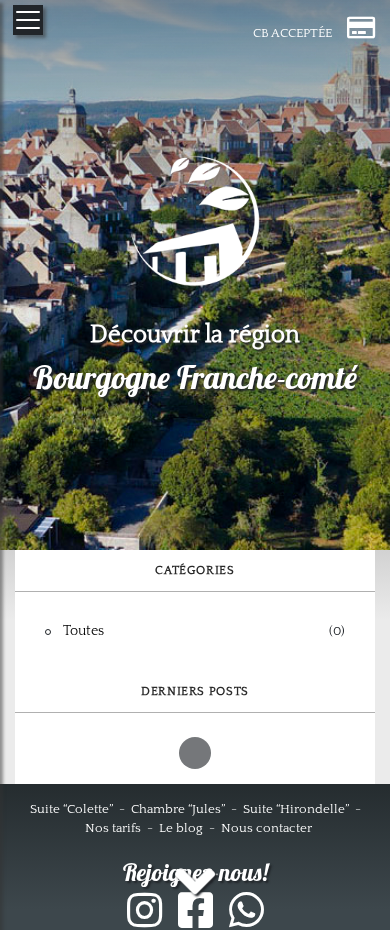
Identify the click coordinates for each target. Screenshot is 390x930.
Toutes (83, 631)
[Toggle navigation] (28, 20)
